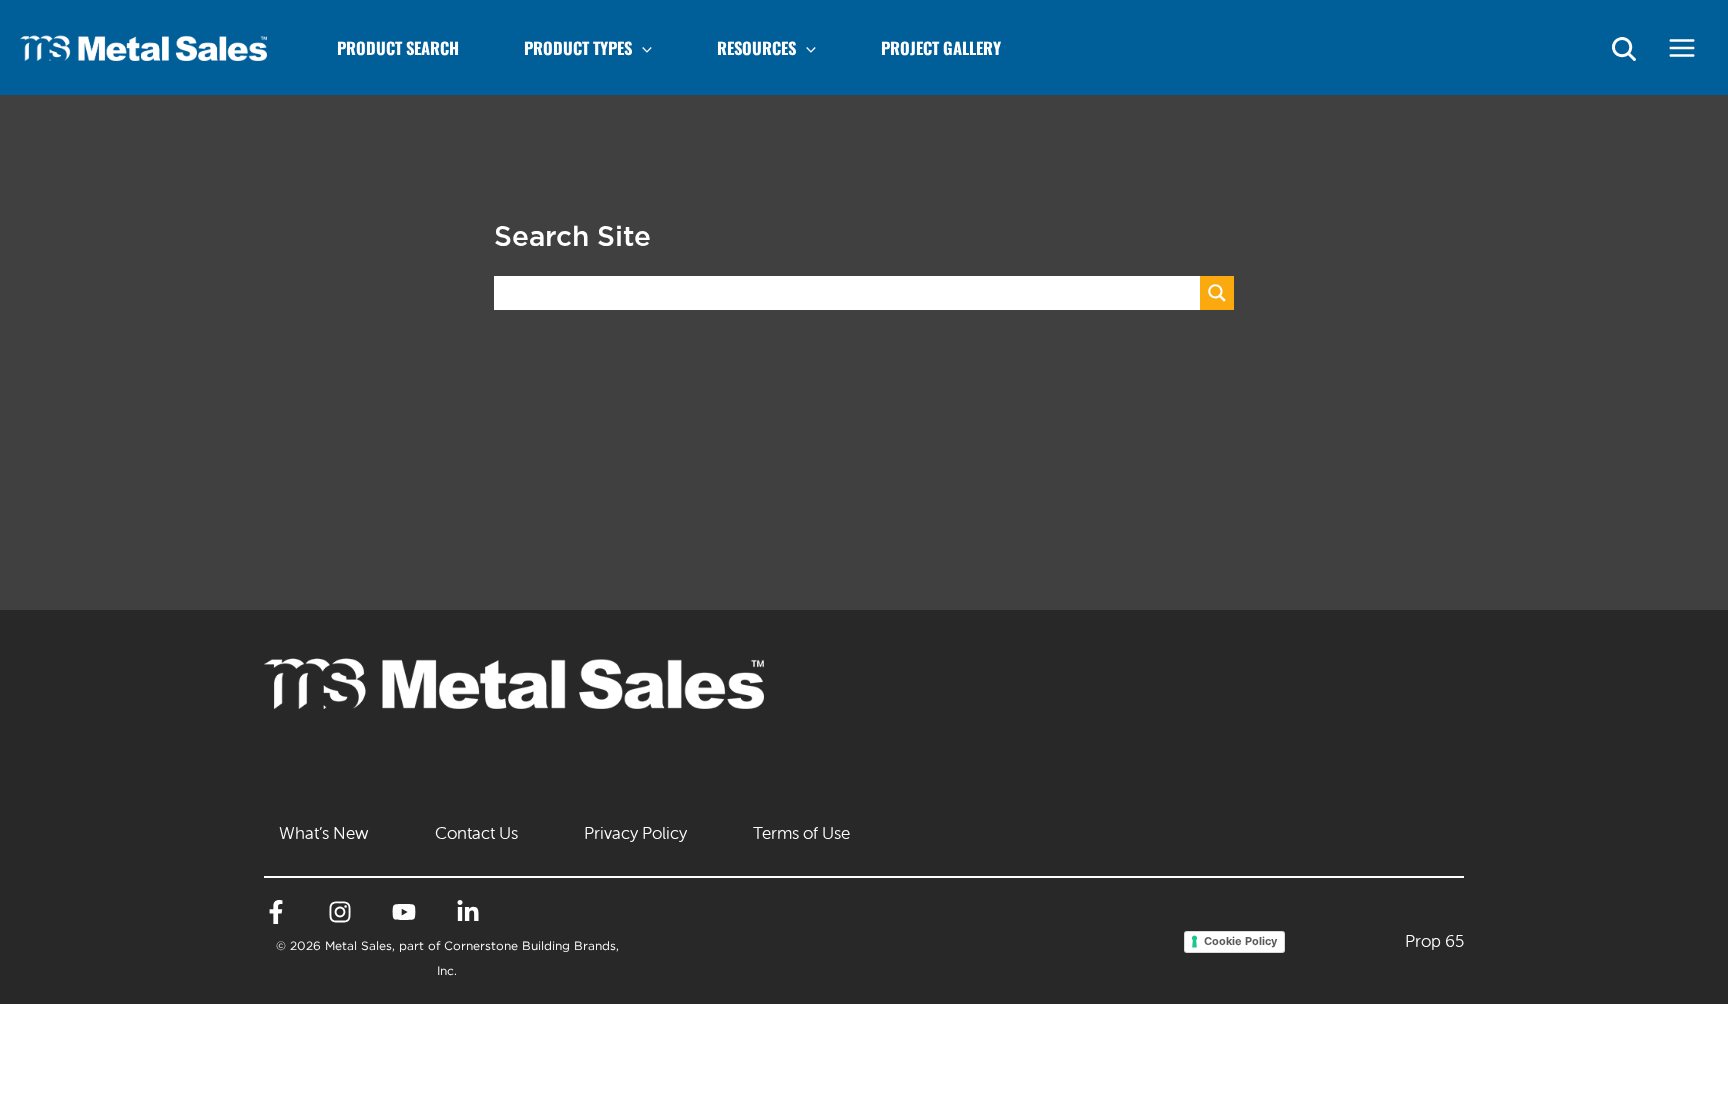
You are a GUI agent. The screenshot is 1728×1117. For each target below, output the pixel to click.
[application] (642, 47)
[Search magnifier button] (1217, 293)
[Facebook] (276, 912)
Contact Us (476, 833)
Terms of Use (801, 833)
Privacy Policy (635, 833)
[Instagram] (340, 912)
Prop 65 (1434, 941)
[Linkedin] (468, 912)
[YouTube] (404, 912)
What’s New (324, 833)
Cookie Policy (1240, 941)
